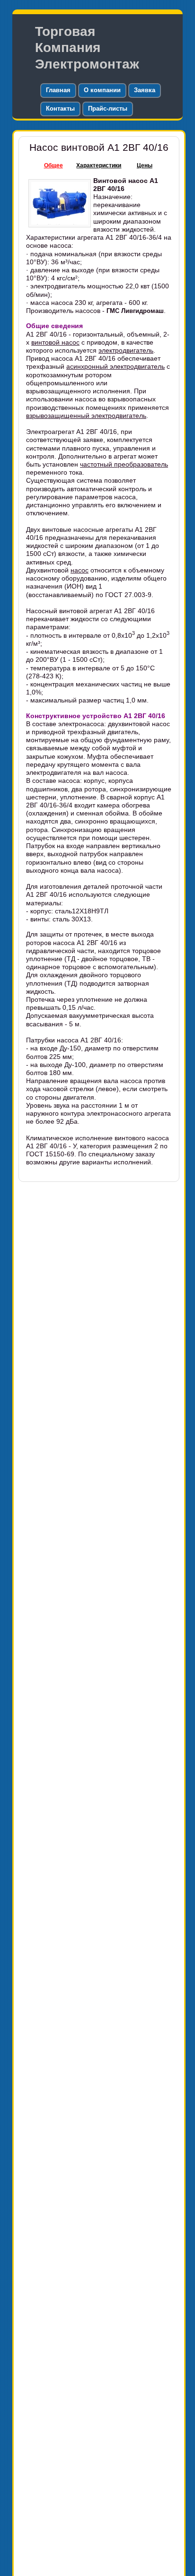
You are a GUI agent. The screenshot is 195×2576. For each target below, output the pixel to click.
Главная (58, 90)
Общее (53, 165)
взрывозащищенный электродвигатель (86, 416)
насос (80, 570)
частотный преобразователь (124, 464)
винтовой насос (55, 342)
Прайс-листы (108, 108)
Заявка (145, 90)
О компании (102, 90)
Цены (145, 165)
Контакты (60, 108)
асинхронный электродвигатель (115, 366)
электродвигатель (126, 350)
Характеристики (99, 165)
